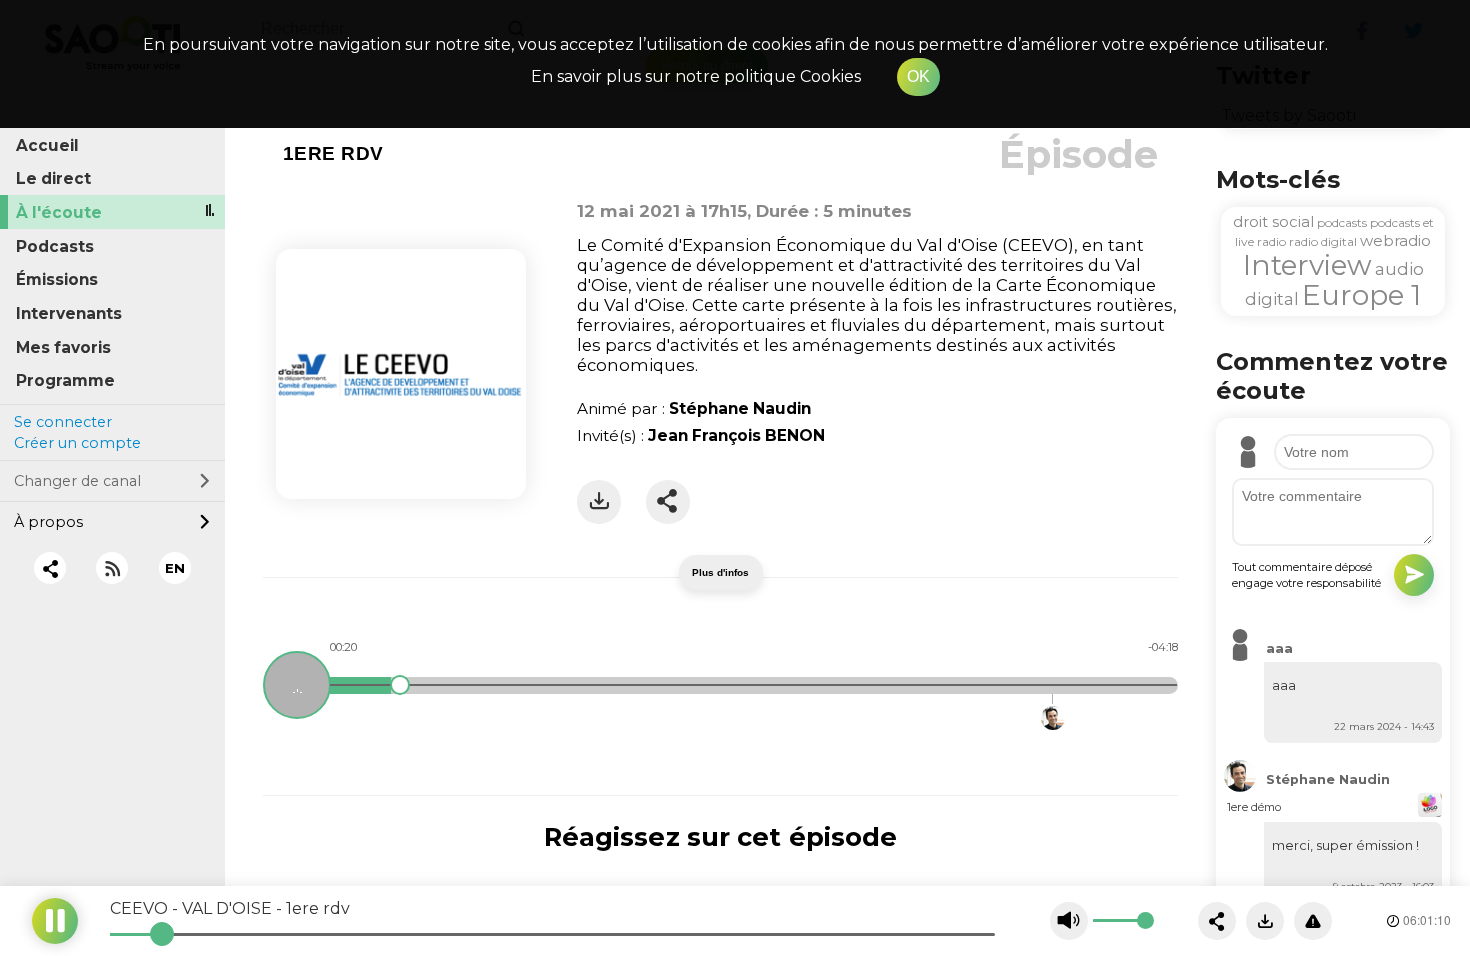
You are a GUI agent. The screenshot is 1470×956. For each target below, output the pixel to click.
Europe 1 (1361, 295)
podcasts (1342, 222)
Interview (1307, 265)
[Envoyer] (1414, 575)
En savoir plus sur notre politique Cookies (696, 76)
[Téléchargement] (599, 502)
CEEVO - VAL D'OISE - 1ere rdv (230, 908)
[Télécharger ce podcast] (1265, 921)
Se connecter (63, 422)
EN (175, 568)
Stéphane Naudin (740, 408)
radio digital (1323, 241)
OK (918, 76)
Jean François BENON (736, 435)
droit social (1273, 221)
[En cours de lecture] (297, 685)
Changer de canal (77, 481)
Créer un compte (77, 443)
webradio (1395, 240)
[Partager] (668, 502)
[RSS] (112, 568)
